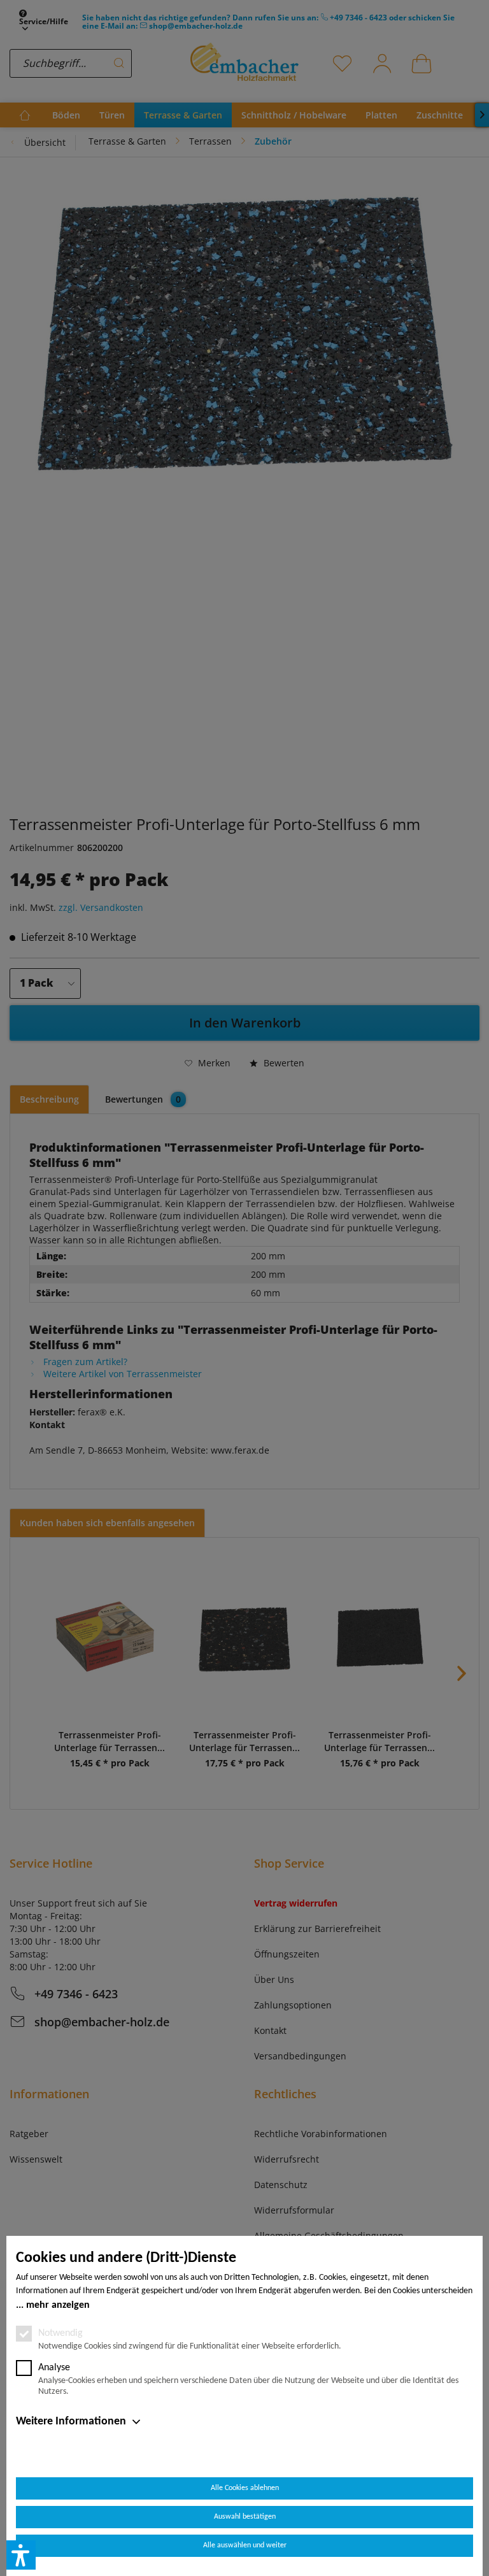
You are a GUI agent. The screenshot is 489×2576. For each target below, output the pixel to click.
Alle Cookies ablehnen (245, 2488)
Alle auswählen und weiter (245, 2545)
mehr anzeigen (58, 2305)
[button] (21, 2555)
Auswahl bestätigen (245, 2517)
